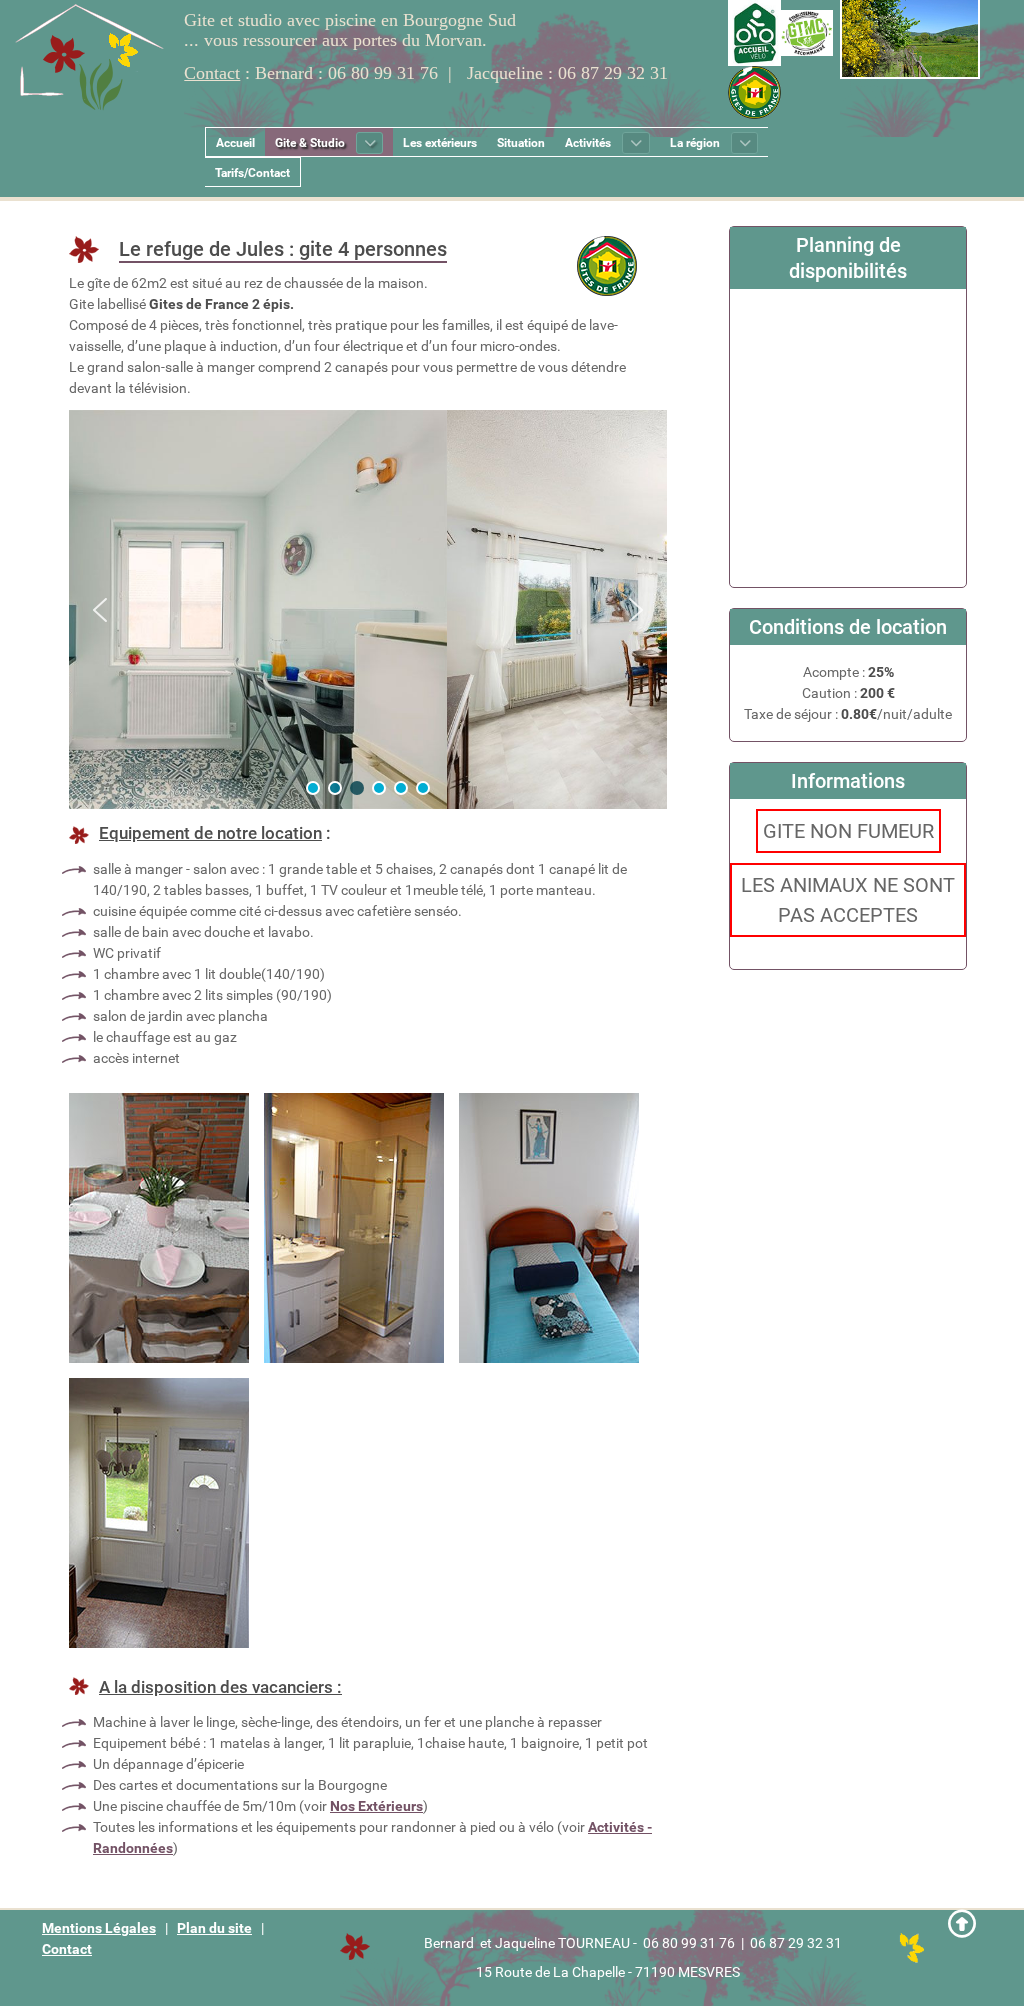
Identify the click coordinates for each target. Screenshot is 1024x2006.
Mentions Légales (99, 1928)
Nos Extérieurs (376, 1806)
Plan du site (214, 1928)
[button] (100, 610)
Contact (67, 1949)
